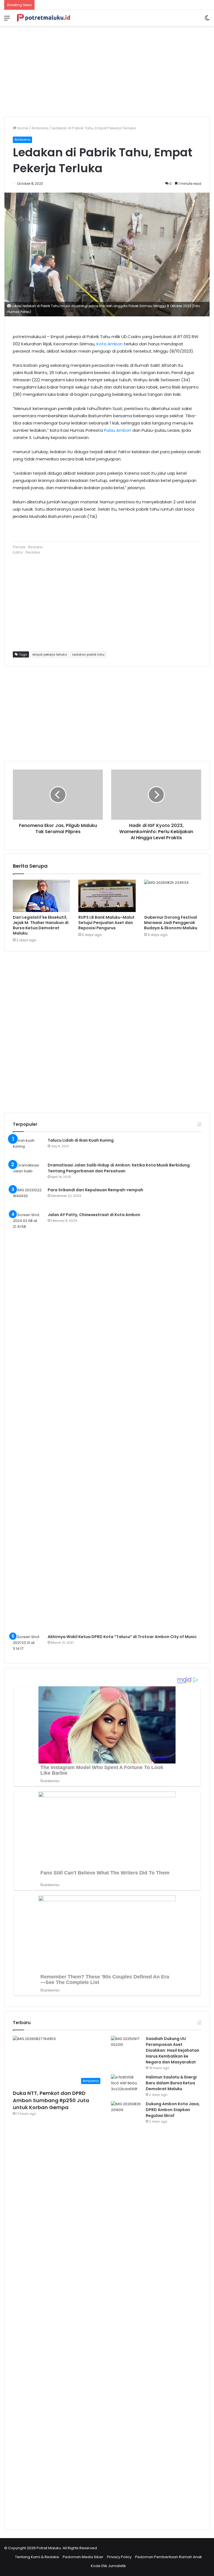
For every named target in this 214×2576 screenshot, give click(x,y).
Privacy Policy (119, 2557)
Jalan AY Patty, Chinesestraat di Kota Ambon (94, 1215)
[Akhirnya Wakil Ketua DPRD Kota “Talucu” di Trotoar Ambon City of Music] (28, 1644)
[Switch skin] (207, 20)
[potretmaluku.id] (43, 18)
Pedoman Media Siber (83, 2557)
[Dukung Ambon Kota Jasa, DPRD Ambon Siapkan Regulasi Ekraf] (126, 2310)
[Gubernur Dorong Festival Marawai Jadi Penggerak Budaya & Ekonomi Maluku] (173, 896)
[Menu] (7, 20)
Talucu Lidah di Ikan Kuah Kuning (81, 1140)
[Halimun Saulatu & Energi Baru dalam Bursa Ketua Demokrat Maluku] (126, 2085)
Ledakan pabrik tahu (88, 654)
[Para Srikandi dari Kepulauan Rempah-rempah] (28, 1198)
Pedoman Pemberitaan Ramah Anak (169, 2557)
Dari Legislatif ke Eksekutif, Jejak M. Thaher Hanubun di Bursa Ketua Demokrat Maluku (41, 925)
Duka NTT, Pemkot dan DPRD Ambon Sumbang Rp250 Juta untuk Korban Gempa (51, 2100)
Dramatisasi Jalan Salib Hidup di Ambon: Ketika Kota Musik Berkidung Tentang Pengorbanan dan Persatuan (119, 1168)
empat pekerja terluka (50, 654)
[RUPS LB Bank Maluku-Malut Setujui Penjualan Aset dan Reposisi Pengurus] (107, 896)
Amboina (40, 128)
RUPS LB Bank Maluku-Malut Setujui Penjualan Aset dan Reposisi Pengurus (106, 923)
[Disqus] (107, 1031)
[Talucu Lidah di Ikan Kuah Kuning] (28, 1148)
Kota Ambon (110, 344)
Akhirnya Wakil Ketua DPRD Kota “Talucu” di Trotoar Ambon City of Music (122, 1637)
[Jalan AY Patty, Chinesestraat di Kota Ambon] (28, 1421)
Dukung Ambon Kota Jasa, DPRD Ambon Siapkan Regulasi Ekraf (173, 2110)
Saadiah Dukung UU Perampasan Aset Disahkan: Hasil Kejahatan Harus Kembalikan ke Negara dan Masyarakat (172, 2050)
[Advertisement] (107, 69)
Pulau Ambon (118, 430)
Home (22, 128)
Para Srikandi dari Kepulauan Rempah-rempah (95, 1190)
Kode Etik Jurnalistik (108, 2566)
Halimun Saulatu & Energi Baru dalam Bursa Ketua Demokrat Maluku (171, 2083)
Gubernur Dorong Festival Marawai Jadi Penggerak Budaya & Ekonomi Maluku (171, 923)
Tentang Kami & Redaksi (37, 2557)
